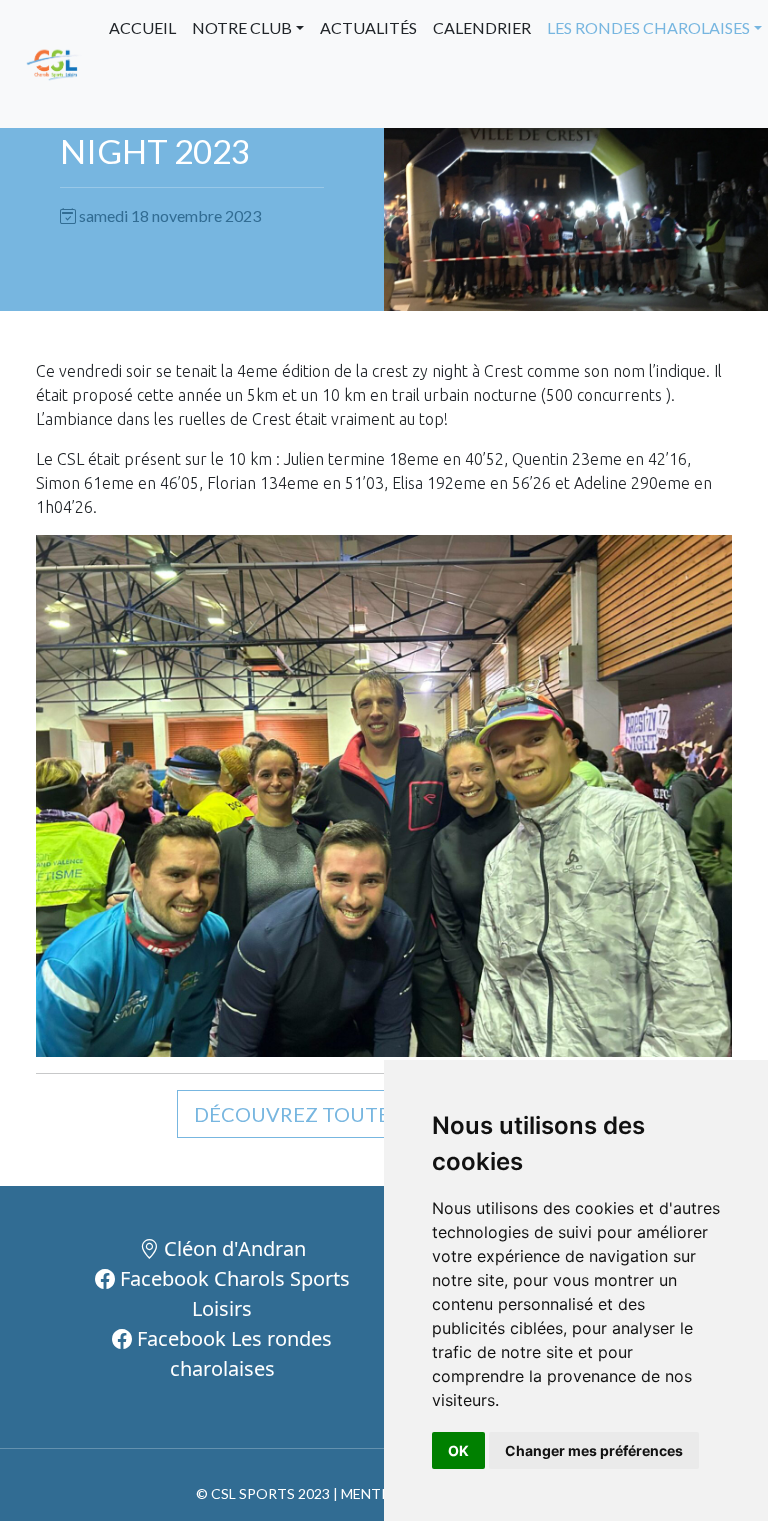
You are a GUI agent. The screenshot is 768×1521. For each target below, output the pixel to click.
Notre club (242, 27)
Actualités (368, 27)
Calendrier (482, 27)
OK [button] (458, 1450)
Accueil (142, 27)
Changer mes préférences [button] (594, 1450)
